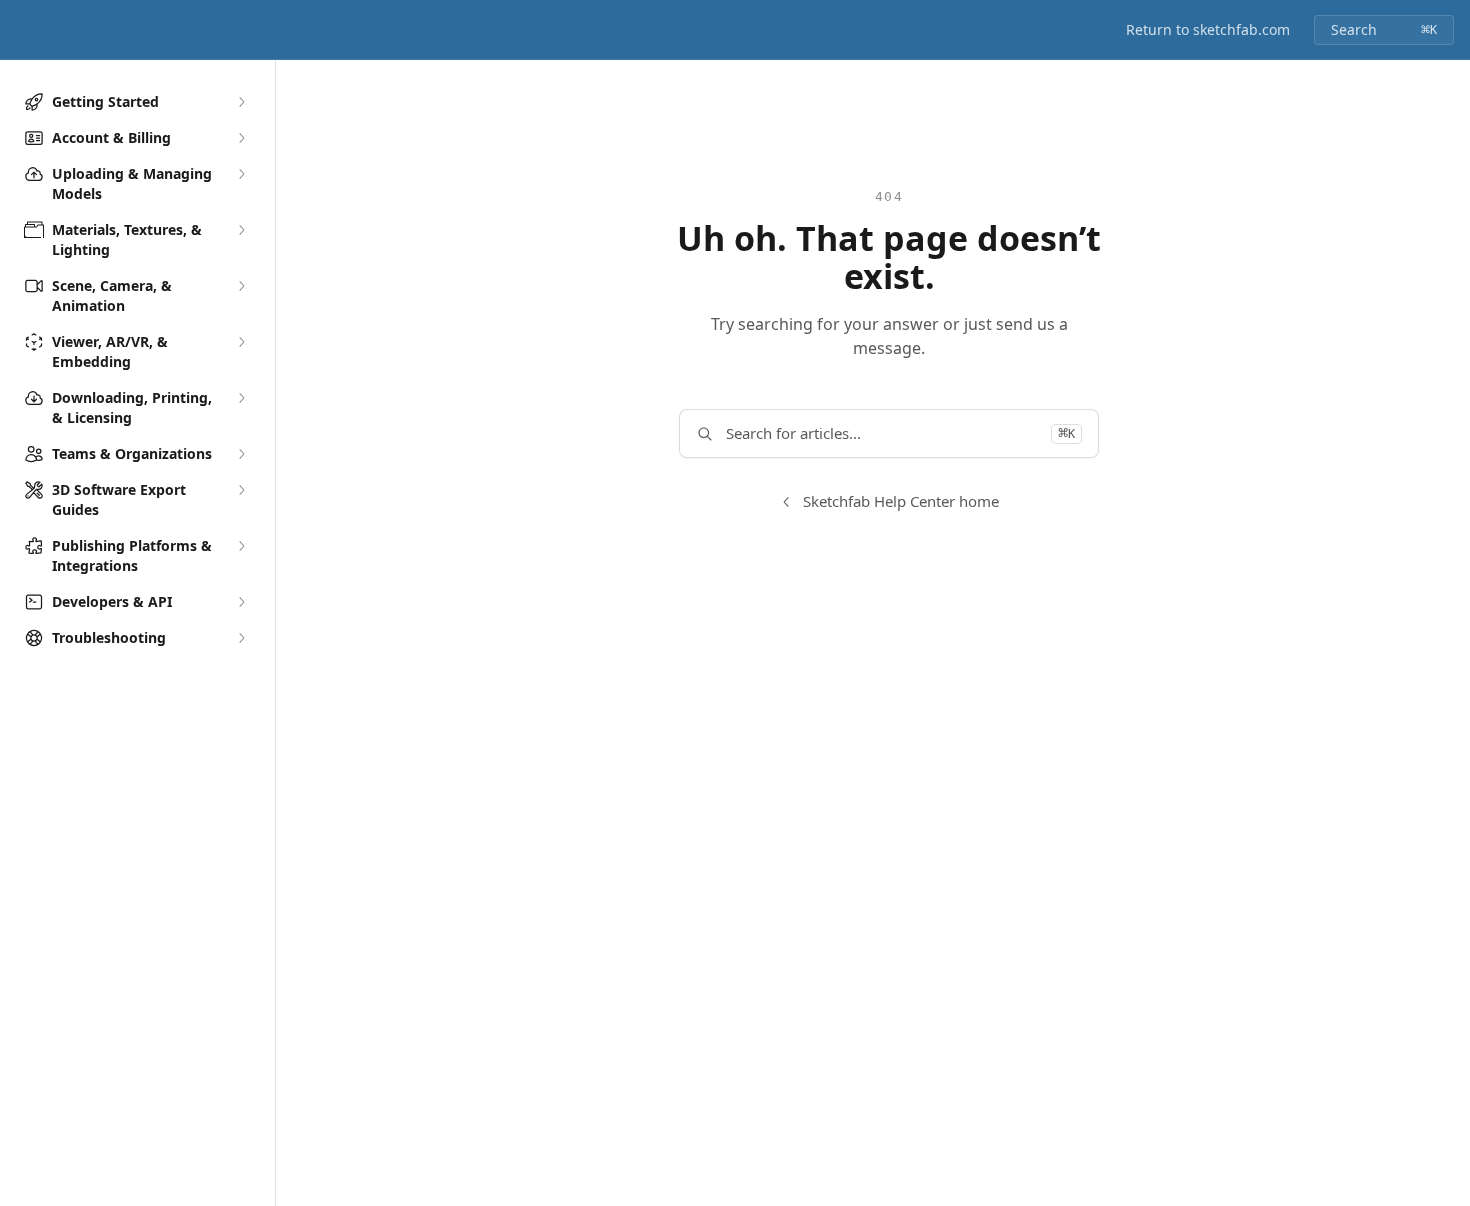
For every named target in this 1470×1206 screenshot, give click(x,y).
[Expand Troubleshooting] (241, 638)
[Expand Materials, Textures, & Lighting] (241, 230)
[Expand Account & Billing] (241, 138)
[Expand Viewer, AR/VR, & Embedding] (241, 342)
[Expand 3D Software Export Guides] (241, 490)
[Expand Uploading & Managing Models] (241, 174)
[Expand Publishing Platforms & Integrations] (241, 546)
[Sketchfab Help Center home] (20, 30)
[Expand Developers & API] (241, 602)
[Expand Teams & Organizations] (241, 454)
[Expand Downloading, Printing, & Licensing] (241, 398)
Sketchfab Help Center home (901, 501)
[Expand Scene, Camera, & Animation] (241, 286)
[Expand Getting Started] (241, 102)
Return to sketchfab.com (1208, 29)
